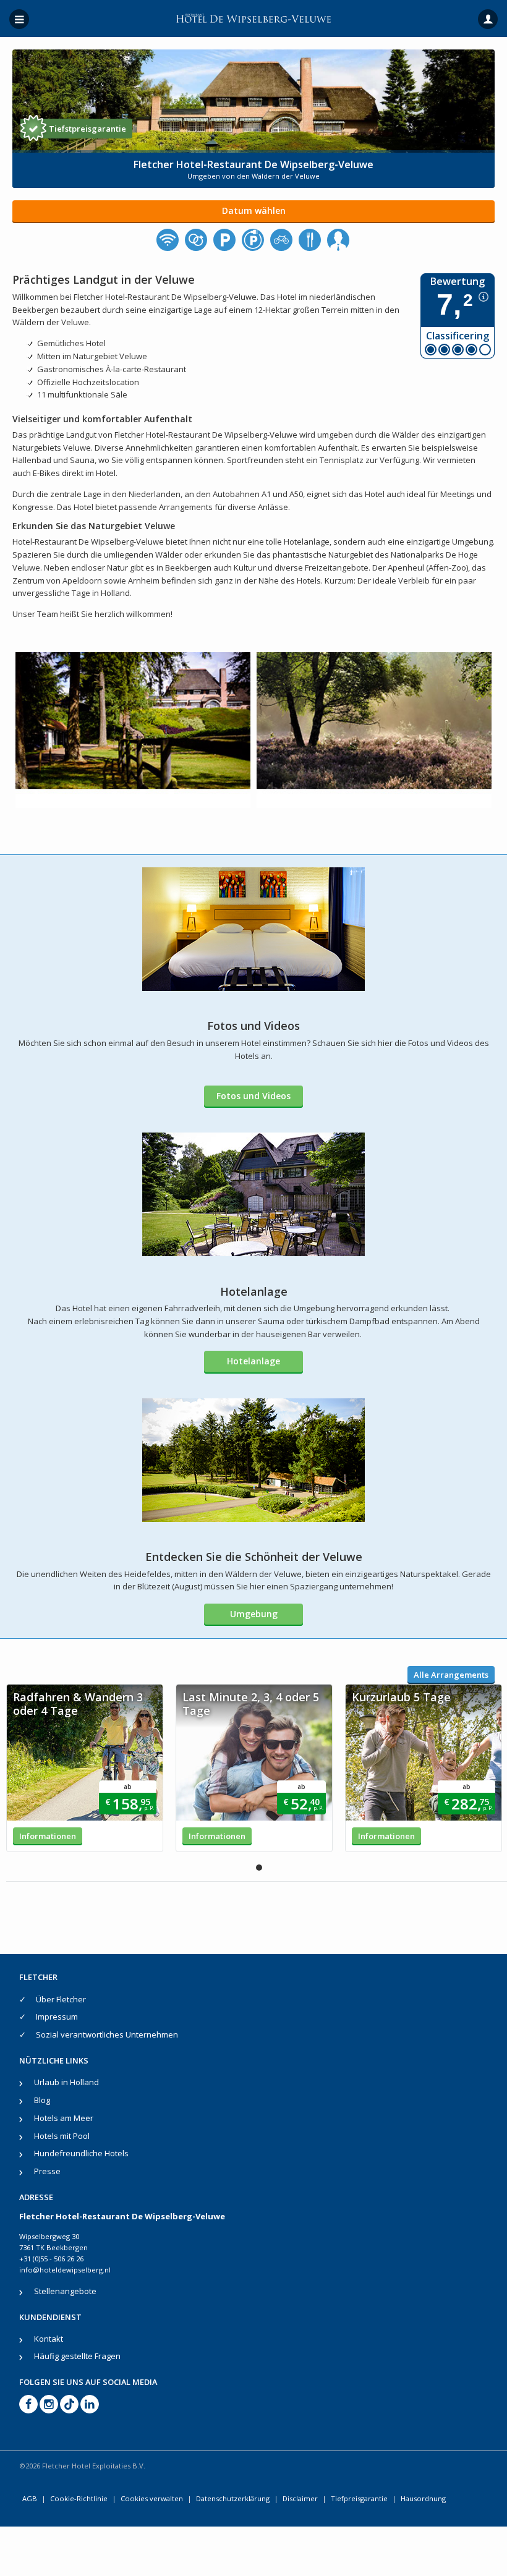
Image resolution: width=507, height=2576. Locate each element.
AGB (30, 2498)
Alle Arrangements (451, 1675)
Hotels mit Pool (62, 2136)
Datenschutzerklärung (233, 2498)
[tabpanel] (85, 1768)
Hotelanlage (253, 1361)
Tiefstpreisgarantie (87, 129)
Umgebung (254, 1614)
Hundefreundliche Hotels (81, 2153)
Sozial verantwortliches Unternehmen (107, 2034)
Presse (47, 2171)
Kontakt (49, 2339)
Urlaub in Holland (66, 2082)
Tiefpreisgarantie (359, 2498)
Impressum (57, 2017)
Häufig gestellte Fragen (77, 2356)
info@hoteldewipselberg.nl (65, 2270)
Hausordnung (423, 2498)
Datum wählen (254, 210)
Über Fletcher (61, 1999)
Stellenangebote (65, 2291)
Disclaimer (300, 2498)
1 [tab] (259, 1868)
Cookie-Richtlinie (79, 2498)
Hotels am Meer (64, 2118)
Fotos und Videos (253, 1096)
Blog (42, 2100)
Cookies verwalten (152, 2498)
